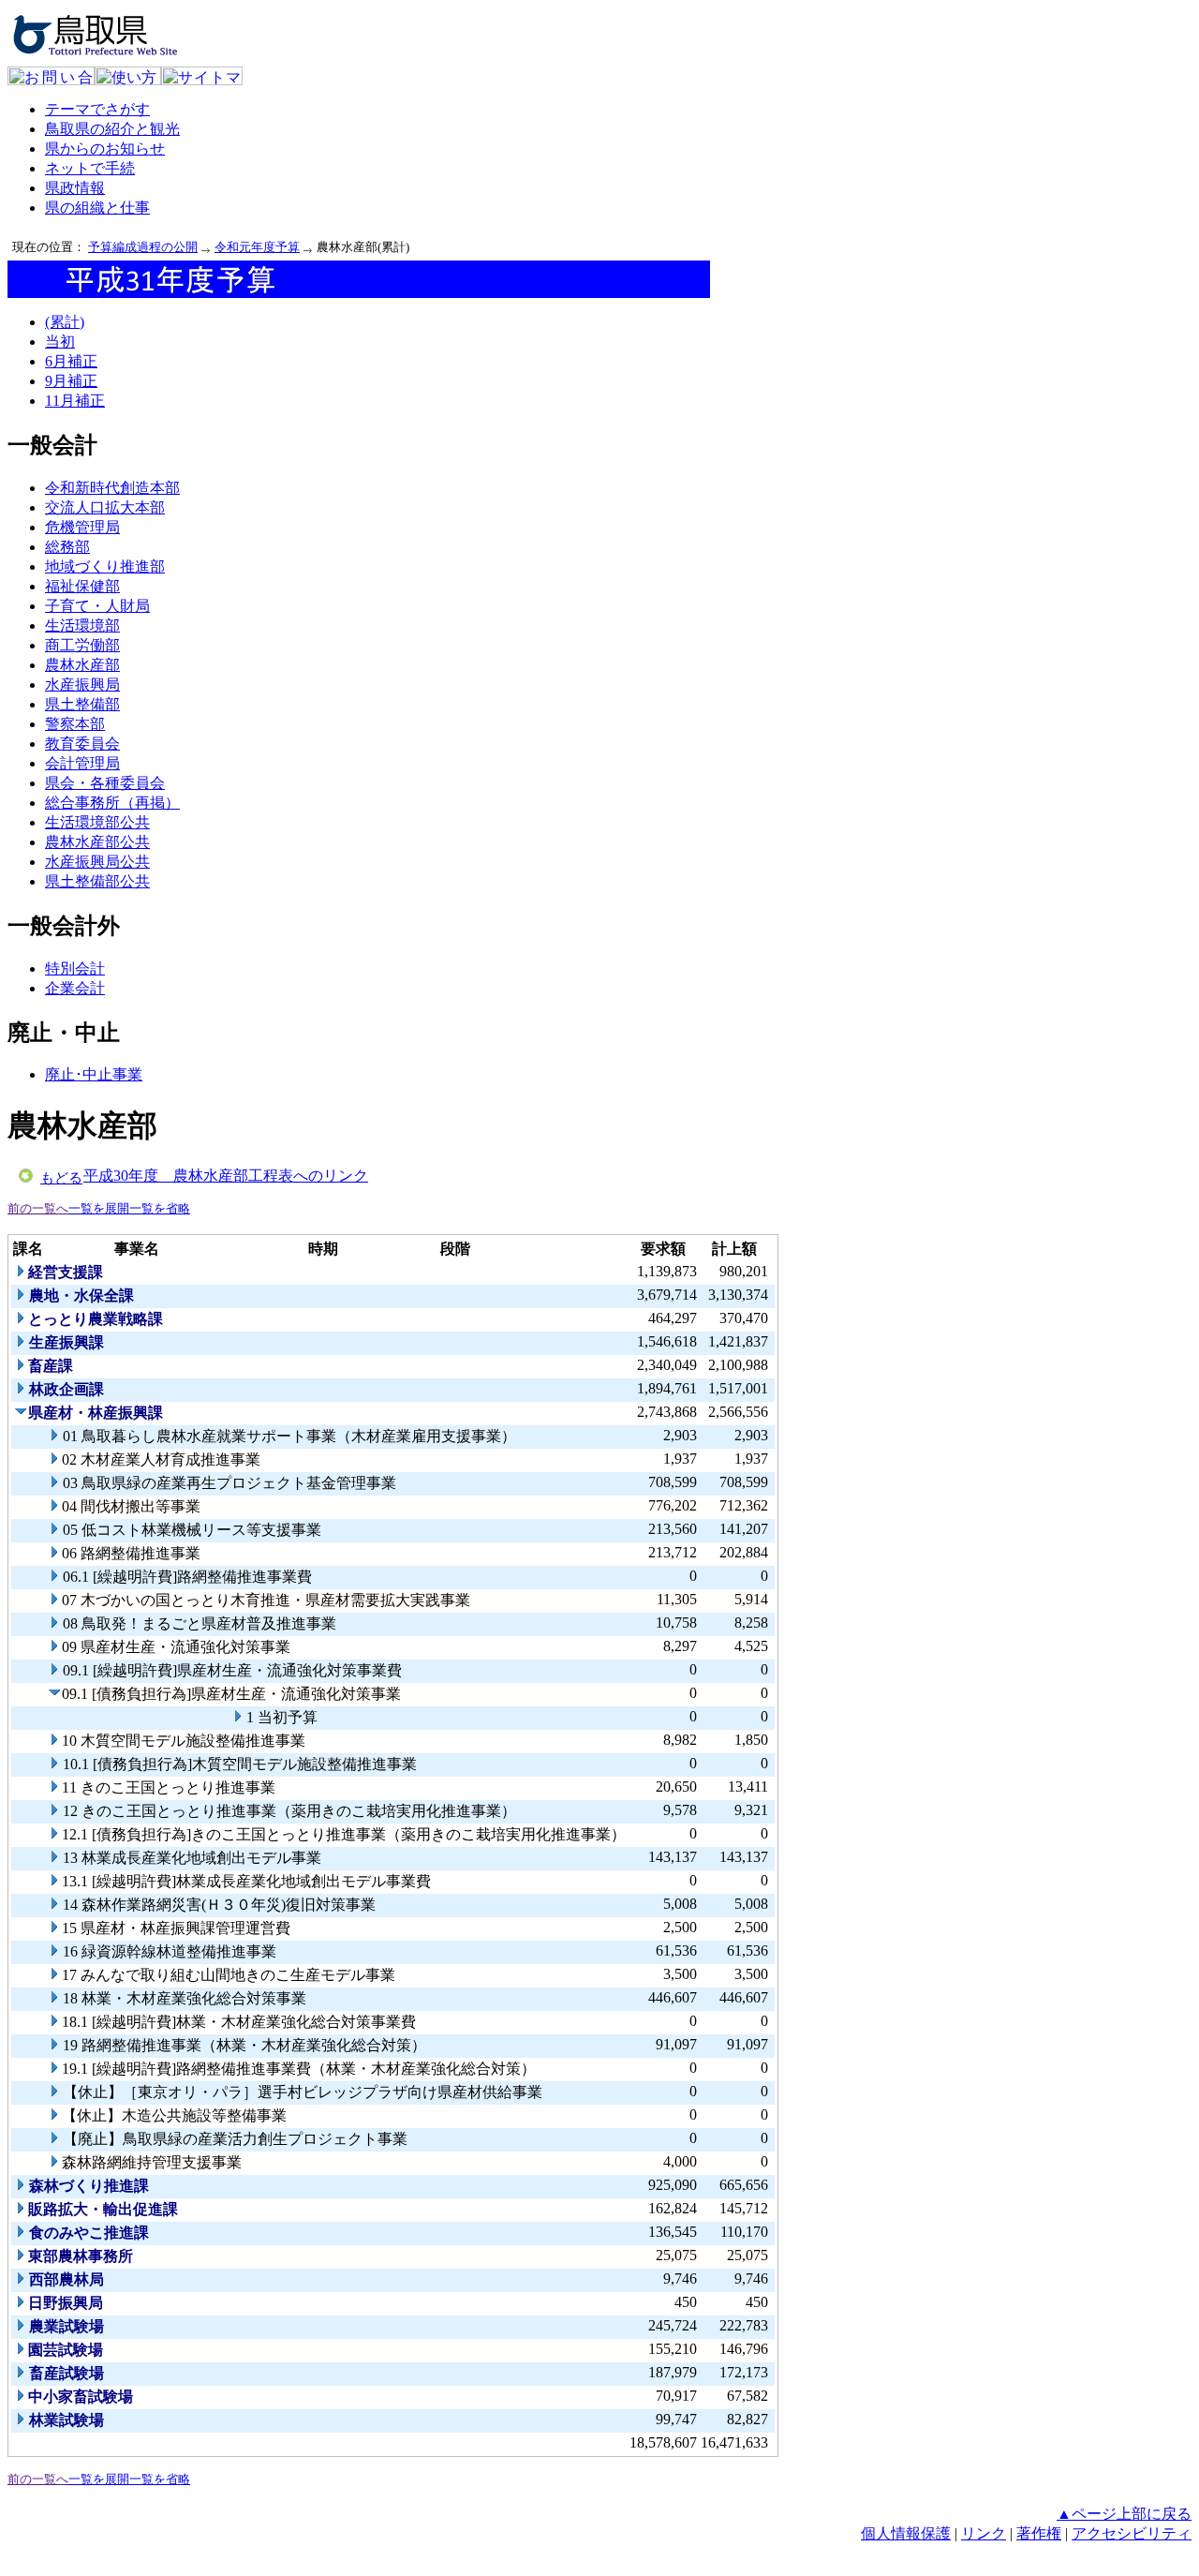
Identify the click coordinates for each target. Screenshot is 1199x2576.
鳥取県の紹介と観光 (112, 129)
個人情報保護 (906, 2533)
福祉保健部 (82, 586)
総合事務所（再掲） (112, 803)
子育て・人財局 (97, 606)
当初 (60, 342)
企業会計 (75, 988)
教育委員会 (82, 744)
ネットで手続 (90, 168)
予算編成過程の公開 (143, 247)
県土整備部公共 (97, 881)
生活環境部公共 (97, 822)
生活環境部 (82, 625)
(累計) (65, 322)
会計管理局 (82, 763)
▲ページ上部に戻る (1124, 2514)
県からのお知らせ (105, 149)
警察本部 (75, 724)
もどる (61, 1178)
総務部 (67, 547)
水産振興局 (82, 685)
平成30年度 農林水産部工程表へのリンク (226, 1176)
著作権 (1039, 2533)
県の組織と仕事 (97, 208)
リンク (984, 2533)
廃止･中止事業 (94, 1074)
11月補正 (75, 401)
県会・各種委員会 (105, 783)
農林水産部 (82, 665)
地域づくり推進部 (105, 566)
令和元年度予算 (257, 247)
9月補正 (71, 381)
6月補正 (71, 361)
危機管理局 (82, 527)
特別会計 (75, 968)
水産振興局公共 (97, 862)
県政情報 (75, 188)
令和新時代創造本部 (112, 488)
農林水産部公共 (97, 842)
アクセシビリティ (1132, 2533)
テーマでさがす (97, 109)
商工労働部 (82, 645)
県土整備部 (82, 704)
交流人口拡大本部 (105, 507)
